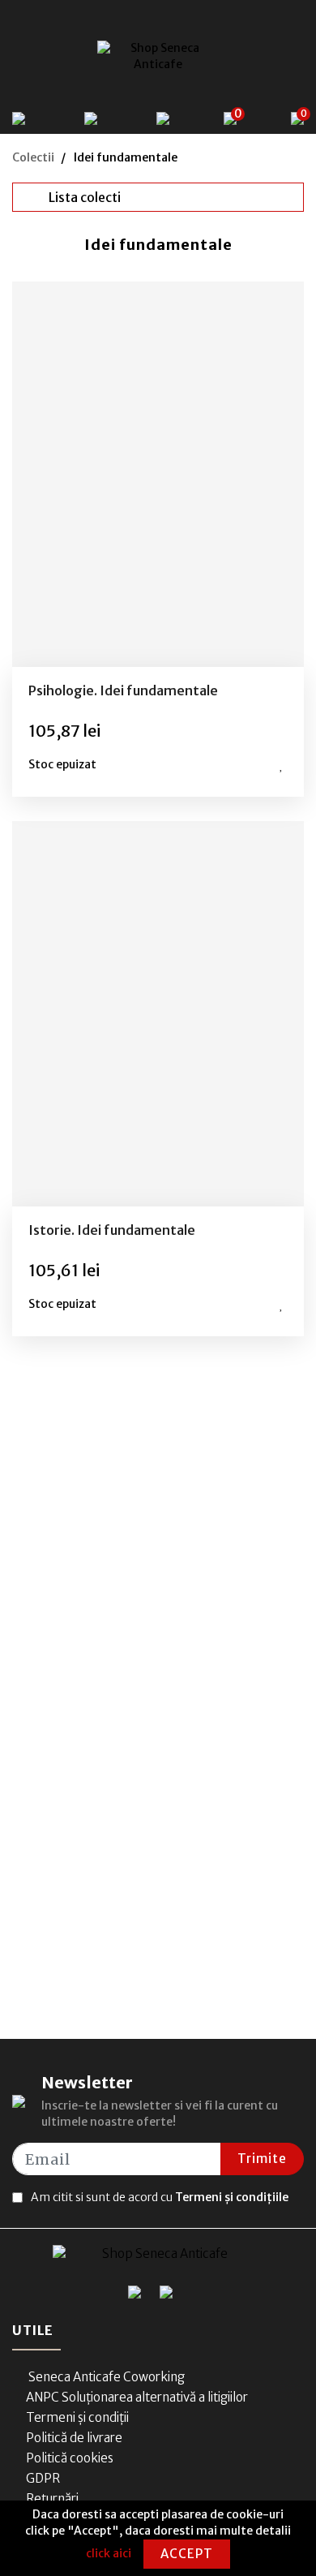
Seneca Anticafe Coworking (105, 2377)
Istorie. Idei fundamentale (112, 1230)
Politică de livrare (74, 2438)
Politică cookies (70, 2458)
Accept (187, 2554)
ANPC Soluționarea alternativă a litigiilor (137, 2397)
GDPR (43, 2478)
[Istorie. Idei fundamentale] (158, 1014)
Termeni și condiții (77, 2417)
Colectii (33, 157)
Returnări (52, 2499)
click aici (109, 2553)
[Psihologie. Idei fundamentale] (158, 474)
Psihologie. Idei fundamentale (123, 690)
